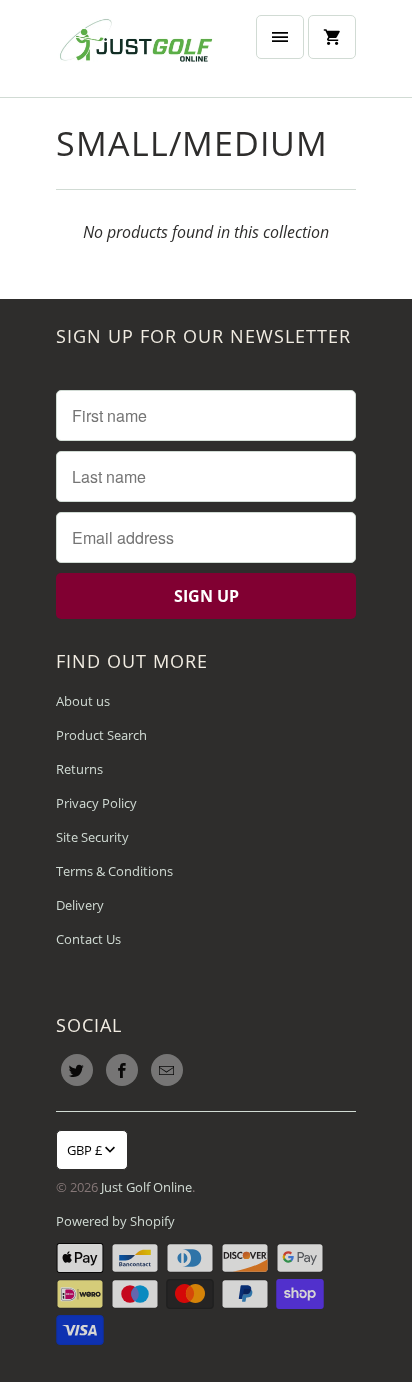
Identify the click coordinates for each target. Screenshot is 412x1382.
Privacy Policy (96, 803)
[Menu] (280, 37)
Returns (79, 769)
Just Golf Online (146, 1187)
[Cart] (332, 37)
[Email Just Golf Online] (167, 1070)
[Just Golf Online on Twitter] (77, 1070)
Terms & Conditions (114, 871)
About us (83, 701)
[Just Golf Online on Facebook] (122, 1070)
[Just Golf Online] (136, 48)
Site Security (92, 837)
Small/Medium (192, 143)
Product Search (101, 735)
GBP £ (84, 1150)
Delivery (80, 905)
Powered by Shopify (115, 1221)
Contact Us (88, 939)
